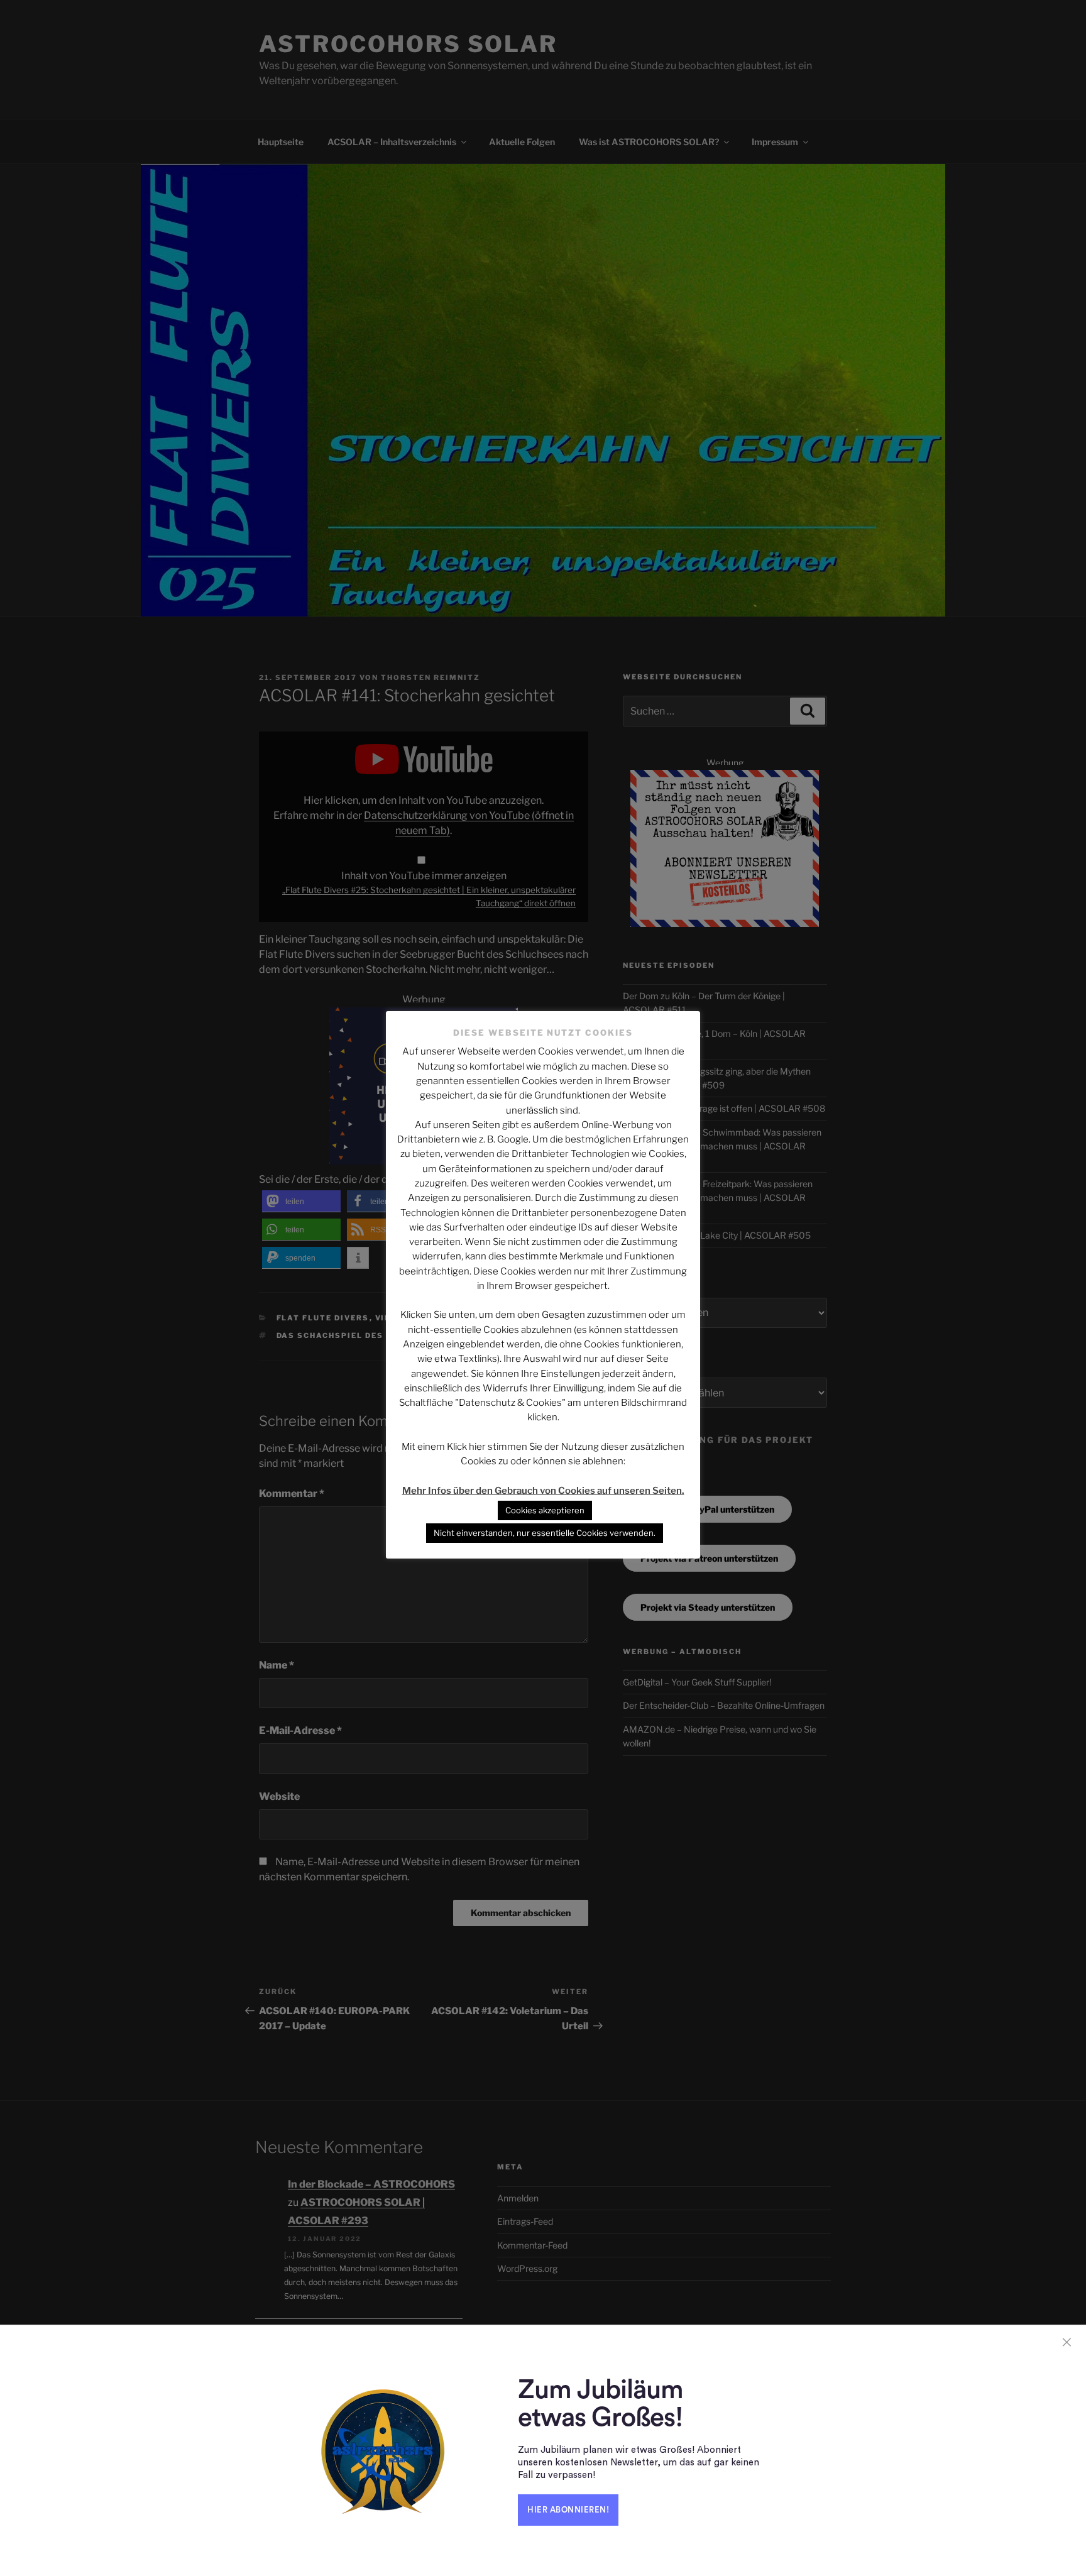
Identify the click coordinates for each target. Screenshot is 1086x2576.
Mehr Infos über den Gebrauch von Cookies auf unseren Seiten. (543, 1491)
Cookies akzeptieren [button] (545, 1510)
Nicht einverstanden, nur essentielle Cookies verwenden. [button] (545, 1533)
